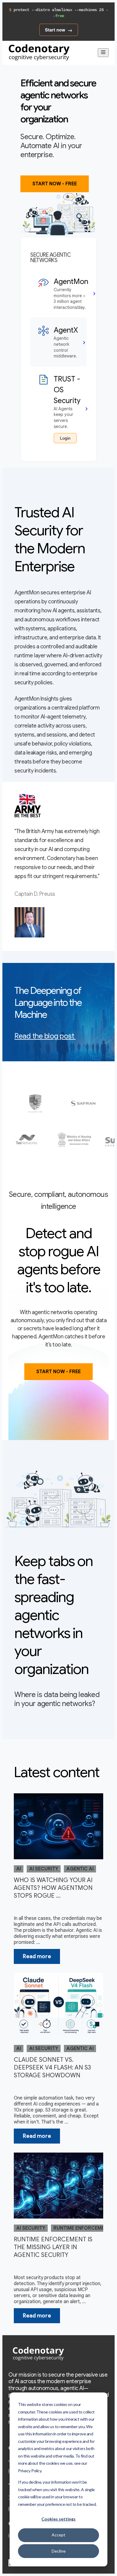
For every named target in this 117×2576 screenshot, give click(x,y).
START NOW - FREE (55, 184)
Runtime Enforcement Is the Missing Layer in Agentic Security (53, 2247)
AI (19, 1869)
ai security (44, 1869)
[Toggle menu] (103, 53)
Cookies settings (58, 2519)
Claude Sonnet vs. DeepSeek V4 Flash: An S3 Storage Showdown (52, 2068)
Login (65, 438)
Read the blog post (44, 1036)
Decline (59, 2551)
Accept (58, 2535)
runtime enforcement (82, 2228)
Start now (55, 30)
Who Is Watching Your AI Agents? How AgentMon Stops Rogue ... (53, 1888)
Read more (37, 1956)
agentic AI (80, 1869)
